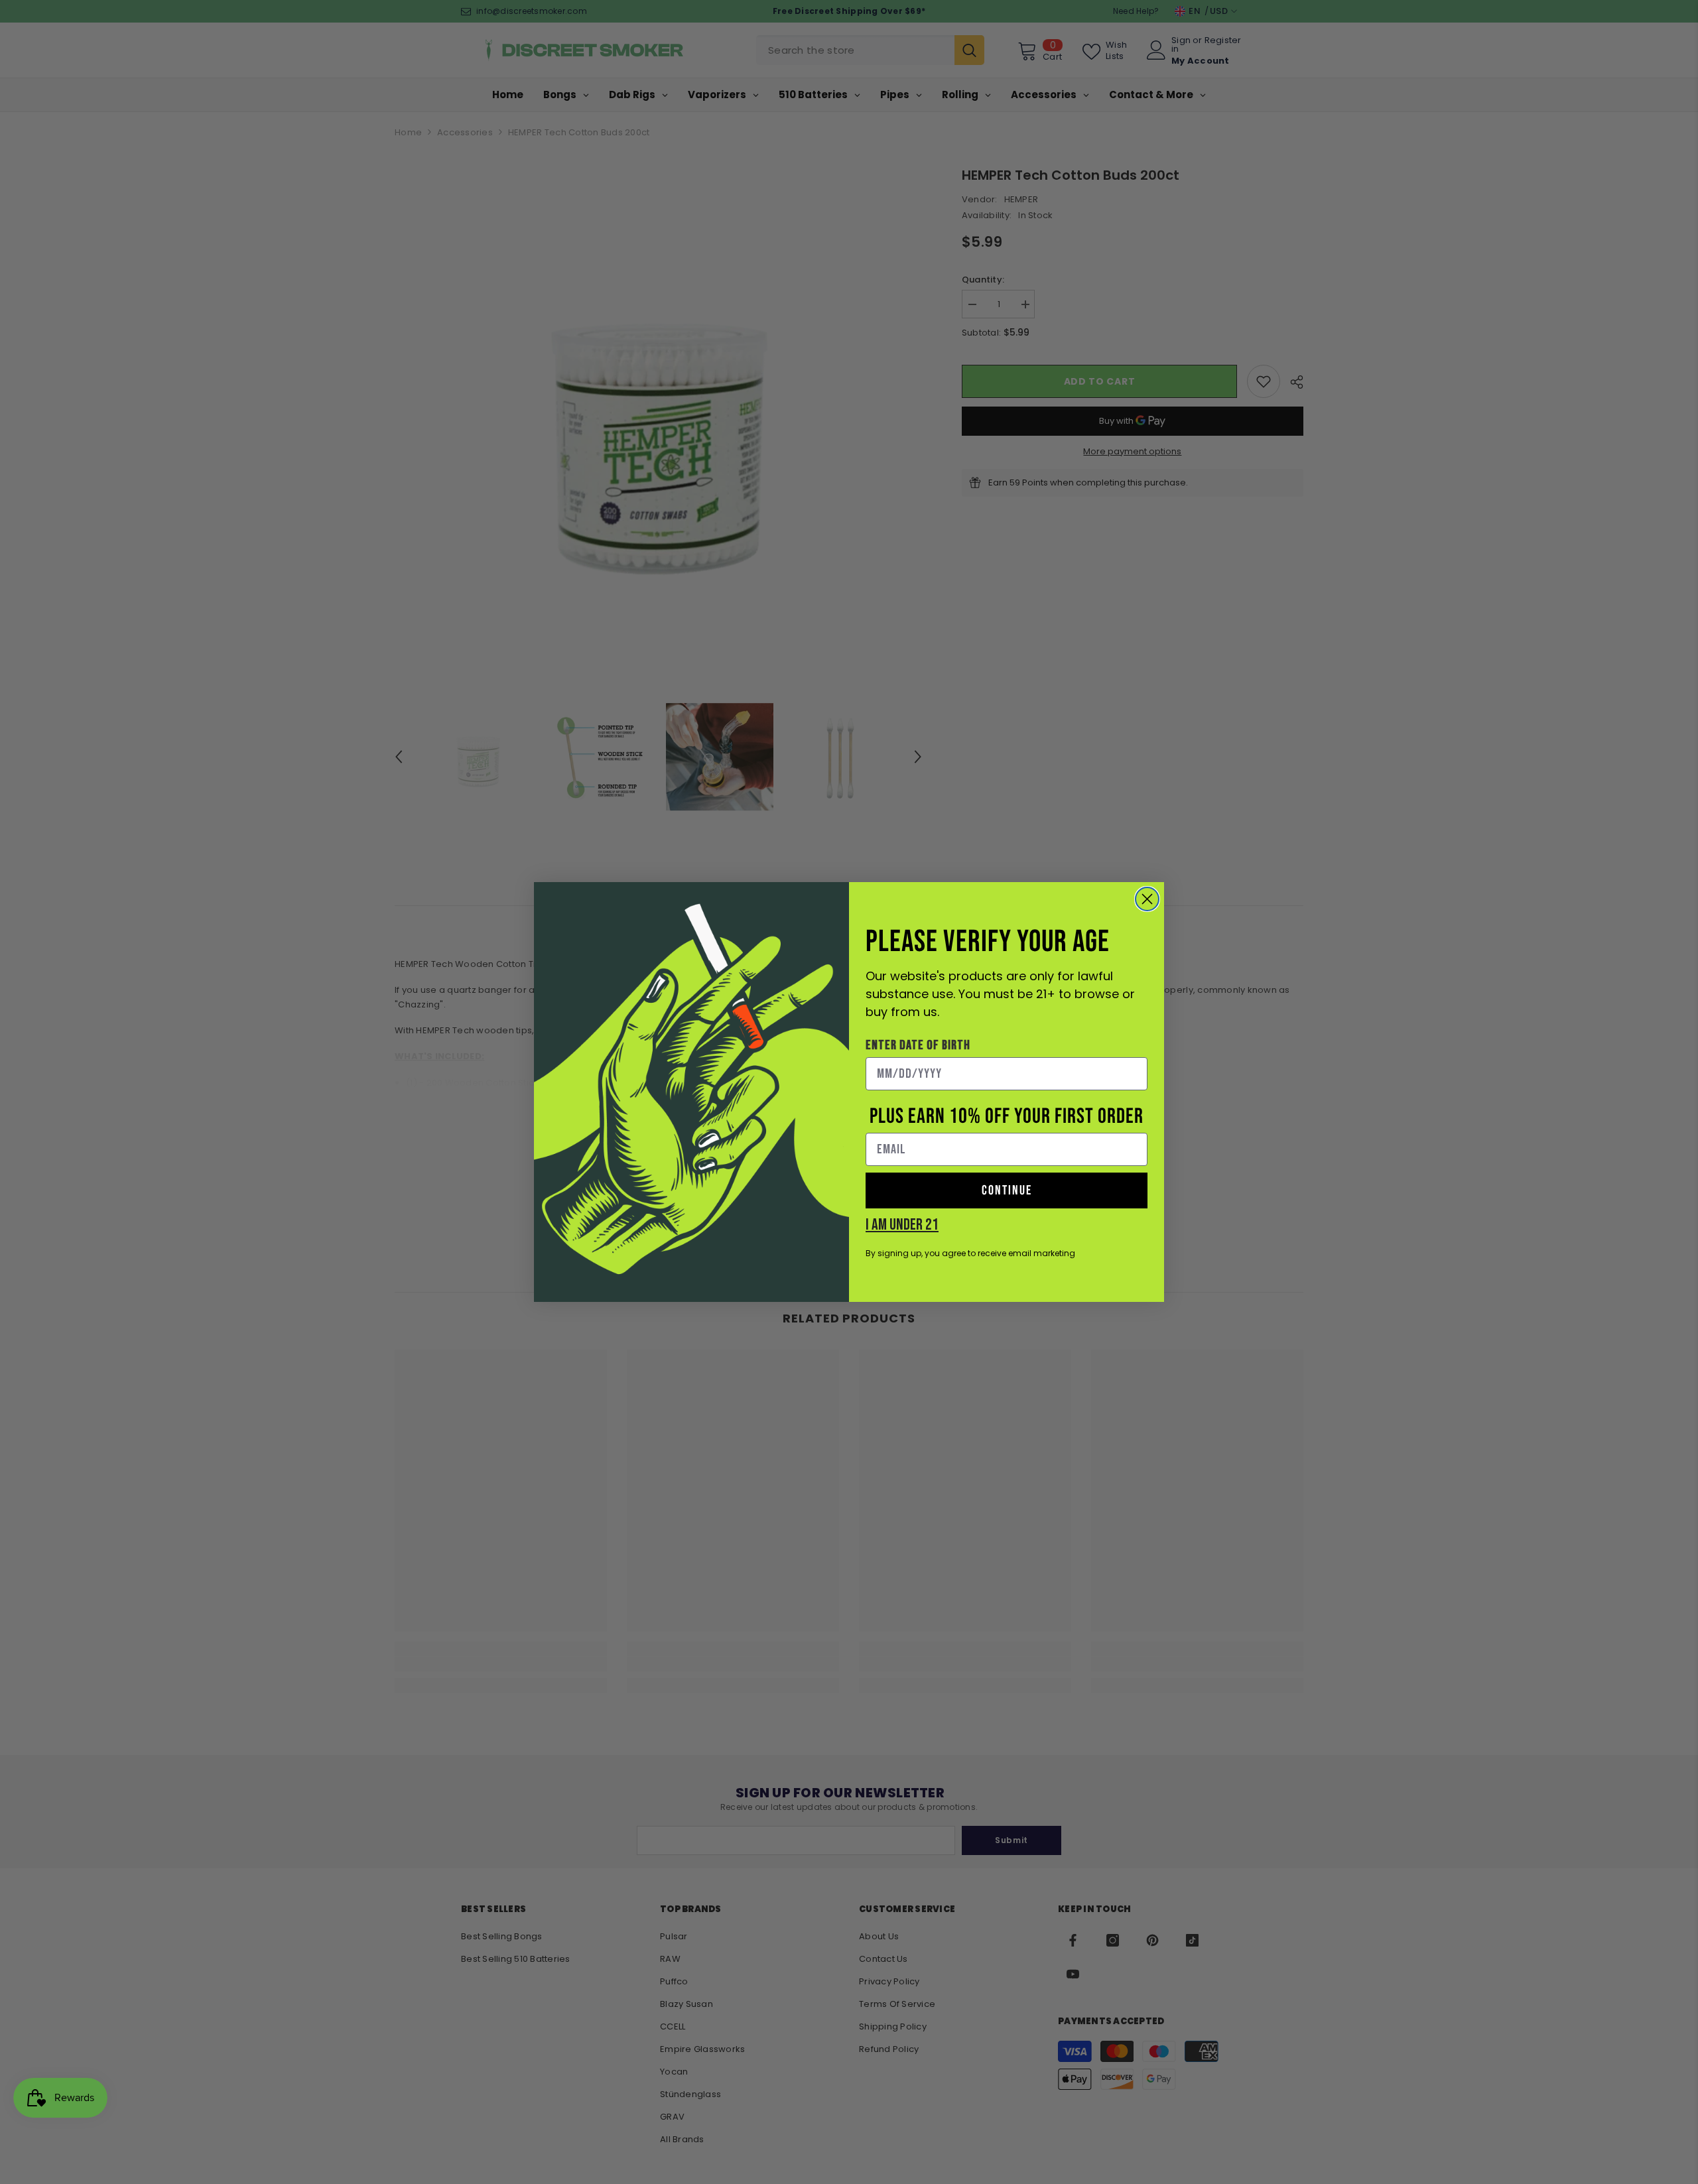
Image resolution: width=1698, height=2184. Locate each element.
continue (1007, 1190)
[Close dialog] (1147, 899)
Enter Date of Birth (918, 1045)
